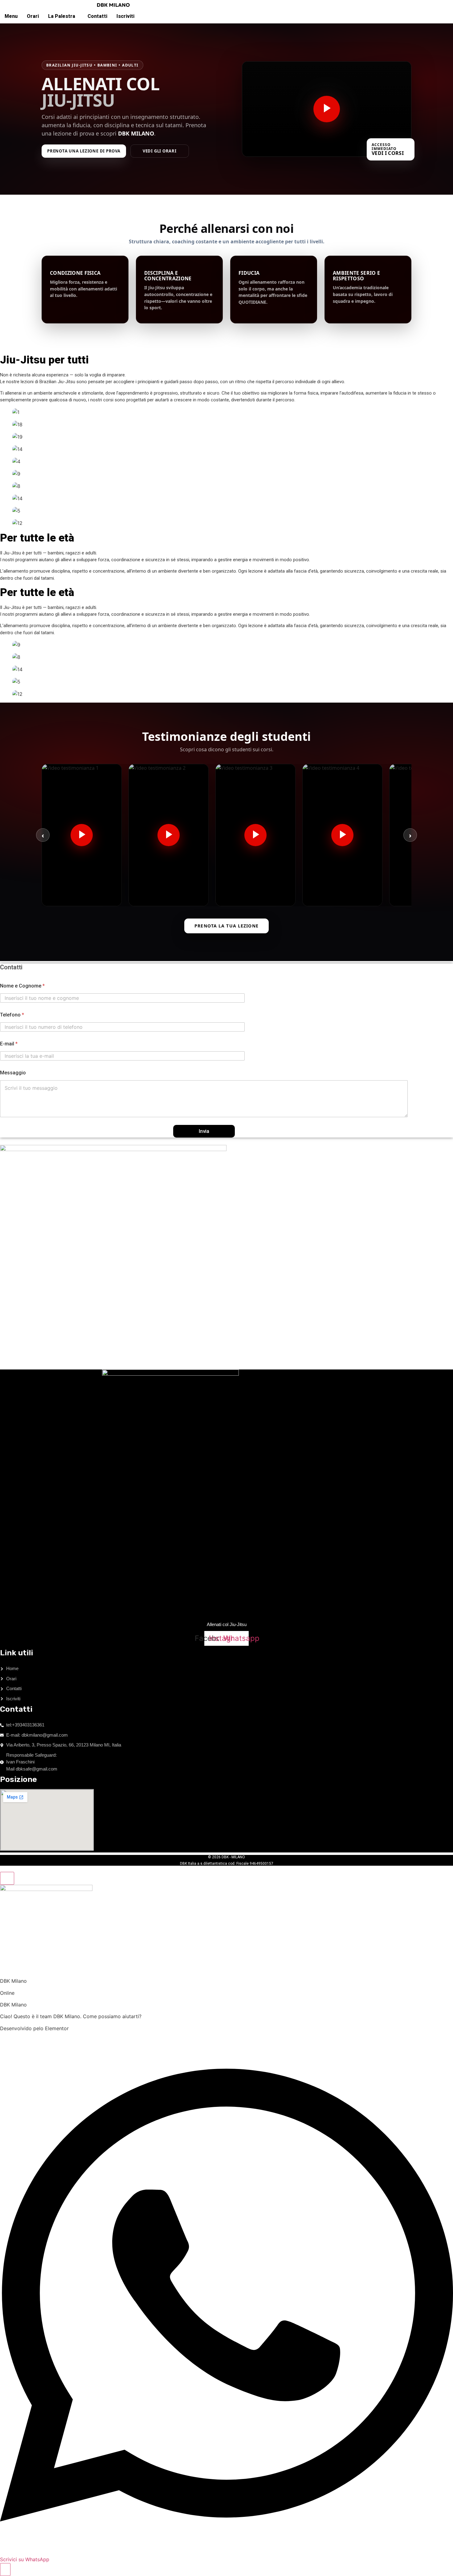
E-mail (9, 1044)
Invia (204, 1131)
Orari (33, 16)
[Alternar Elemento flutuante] (5, 2570)
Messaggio (13, 1073)
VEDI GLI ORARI (160, 151)
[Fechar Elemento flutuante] (7, 1878)
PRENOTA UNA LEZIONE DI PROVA (84, 151)
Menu (11, 16)
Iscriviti (125, 16)
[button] (63, 16)
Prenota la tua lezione (226, 926)
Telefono (12, 1015)
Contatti (97, 16)
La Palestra (62, 16)
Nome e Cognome (22, 986)
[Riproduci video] (327, 109)
